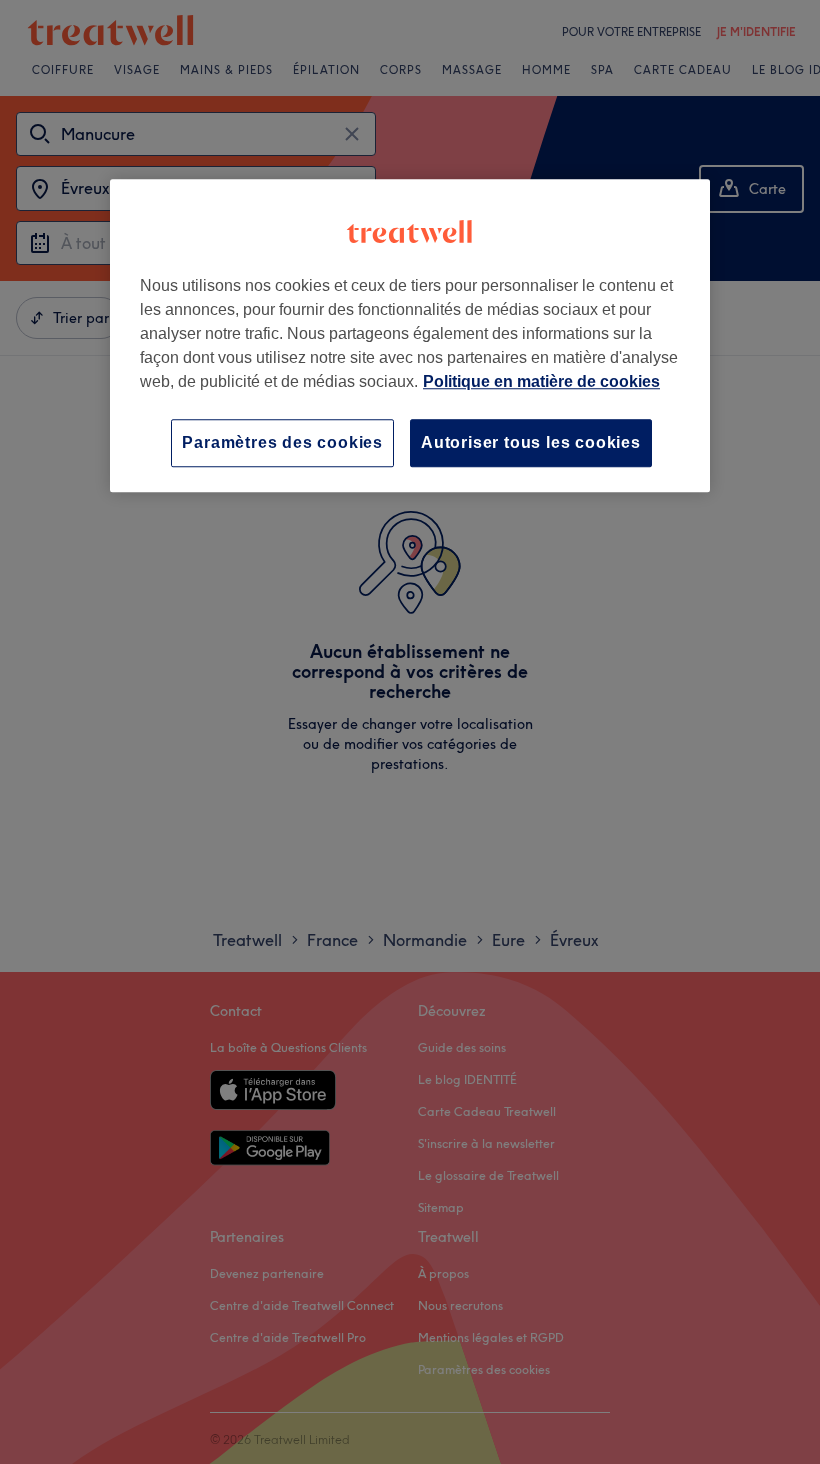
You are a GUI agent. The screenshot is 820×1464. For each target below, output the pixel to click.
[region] (410, 335)
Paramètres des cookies (282, 442)
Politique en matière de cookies (541, 381)
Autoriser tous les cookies (531, 442)
